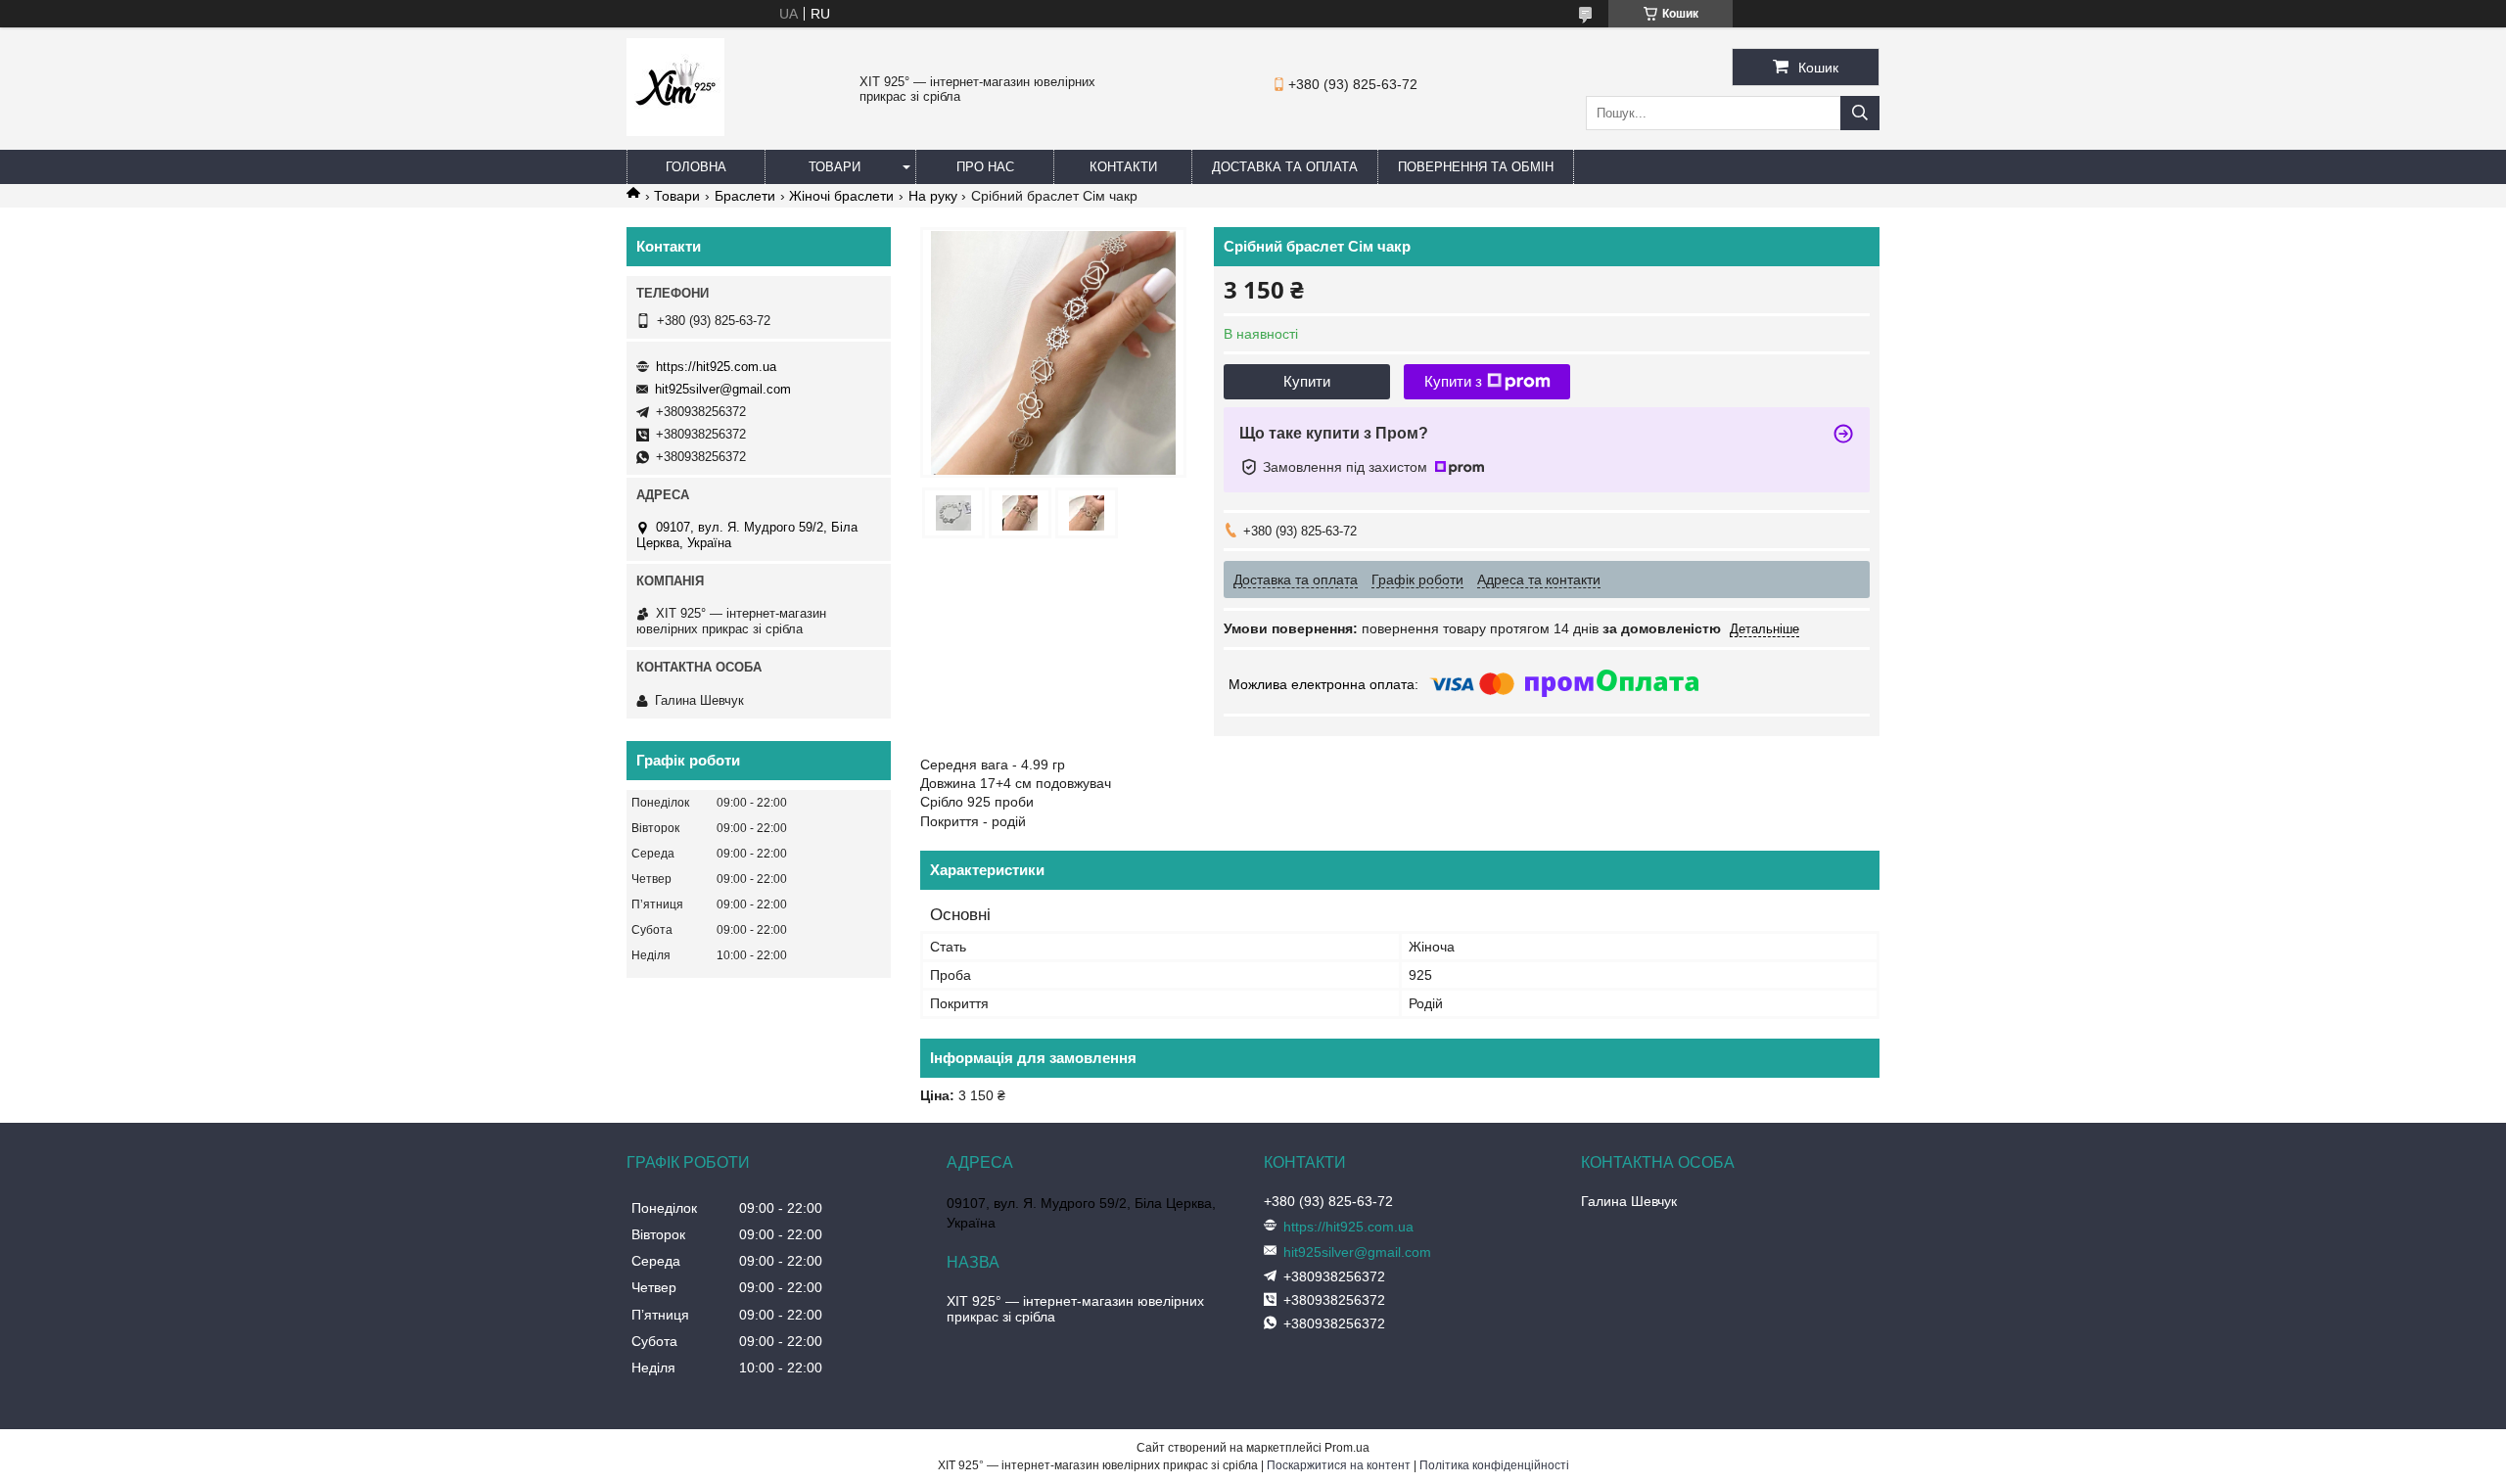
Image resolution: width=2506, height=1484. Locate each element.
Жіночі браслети (841, 196)
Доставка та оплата (1285, 167)
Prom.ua (1347, 1448)
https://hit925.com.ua (716, 367)
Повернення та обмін (1476, 167)
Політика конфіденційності (1494, 1465)
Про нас (985, 167)
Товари (835, 167)
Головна (696, 167)
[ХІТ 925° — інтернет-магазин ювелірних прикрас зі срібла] (675, 131)
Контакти (1123, 167)
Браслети (745, 196)
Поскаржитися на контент (1339, 1465)
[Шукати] (1860, 113)
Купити (1307, 381)
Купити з (1453, 381)
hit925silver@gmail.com (723, 389)
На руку (933, 196)
